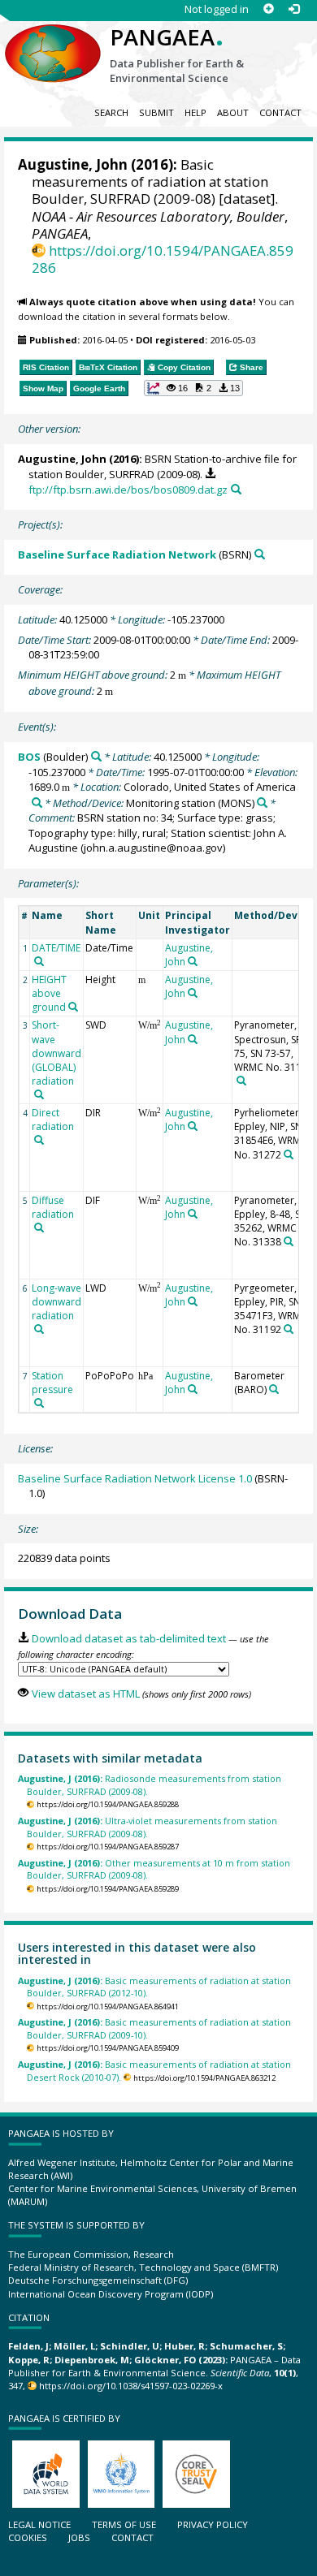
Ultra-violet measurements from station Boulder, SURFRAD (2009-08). (148, 1827)
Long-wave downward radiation (56, 1302)
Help (195, 112)
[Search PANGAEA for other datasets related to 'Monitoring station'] (262, 803)
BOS (29, 757)
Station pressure (52, 1383)
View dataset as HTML (85, 1694)
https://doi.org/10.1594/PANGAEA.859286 (163, 259)
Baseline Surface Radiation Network (117, 554)
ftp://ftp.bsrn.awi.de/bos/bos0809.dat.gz (128, 490)
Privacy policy (213, 2524)
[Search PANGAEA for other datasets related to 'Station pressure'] (39, 1403)
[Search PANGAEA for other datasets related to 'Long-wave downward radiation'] (39, 1329)
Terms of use (124, 2524)
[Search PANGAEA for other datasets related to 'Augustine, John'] (193, 961)
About (233, 112)
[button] (193, 388)
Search (111, 112)
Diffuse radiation (53, 1207)
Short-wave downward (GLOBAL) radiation (56, 1053)
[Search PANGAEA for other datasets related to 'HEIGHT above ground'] (73, 1007)
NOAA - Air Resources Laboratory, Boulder (158, 216)
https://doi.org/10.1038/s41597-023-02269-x (131, 2386)
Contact (280, 112)
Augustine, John (73, 164)
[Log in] (294, 9)
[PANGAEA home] (53, 40)
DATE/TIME (56, 948)
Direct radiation (53, 1120)
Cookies (28, 2537)
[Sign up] (269, 9)
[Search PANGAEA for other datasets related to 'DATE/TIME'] (39, 961)
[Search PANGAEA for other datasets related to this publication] (236, 489)
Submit (156, 112)
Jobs (79, 2537)
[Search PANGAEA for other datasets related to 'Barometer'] (274, 1389)
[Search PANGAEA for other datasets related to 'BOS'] (96, 756)
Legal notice (39, 2524)
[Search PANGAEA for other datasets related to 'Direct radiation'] (39, 1140)
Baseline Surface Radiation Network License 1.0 (135, 1478)
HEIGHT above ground (49, 993)
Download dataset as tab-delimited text (128, 1638)
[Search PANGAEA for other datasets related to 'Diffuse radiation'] (39, 1228)
